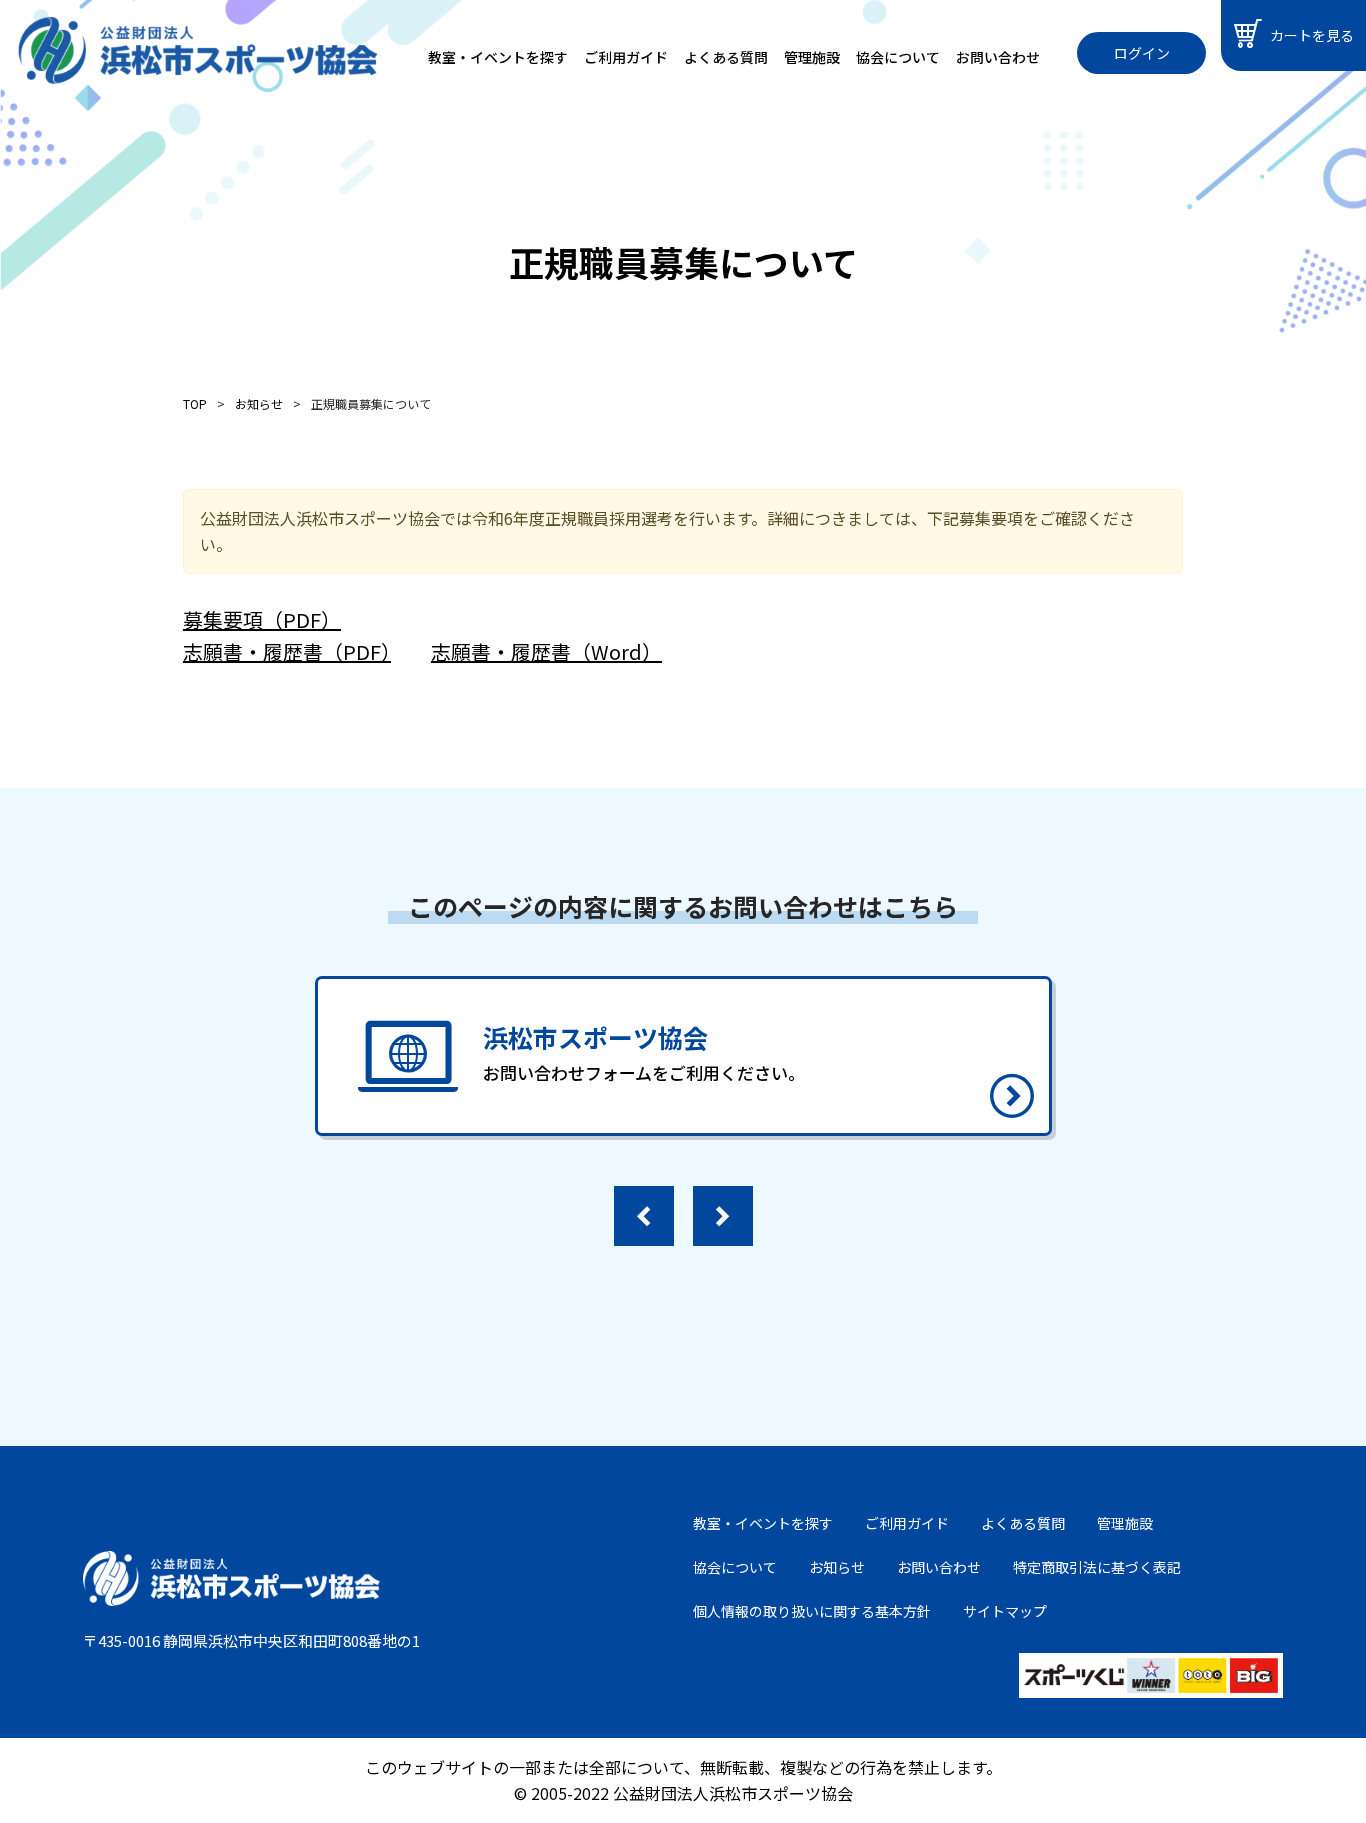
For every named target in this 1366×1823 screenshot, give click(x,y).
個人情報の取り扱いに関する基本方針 (812, 1611)
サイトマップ (1005, 1611)
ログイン (1142, 53)
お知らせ (837, 1567)
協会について (898, 57)
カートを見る (1312, 35)
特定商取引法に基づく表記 (1097, 1567)
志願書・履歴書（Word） (546, 651)
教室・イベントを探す (498, 57)
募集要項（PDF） (262, 619)
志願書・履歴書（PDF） (287, 651)
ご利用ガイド (626, 57)
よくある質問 (726, 57)
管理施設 (812, 57)
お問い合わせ (998, 57)
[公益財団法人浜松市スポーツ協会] (198, 50)
